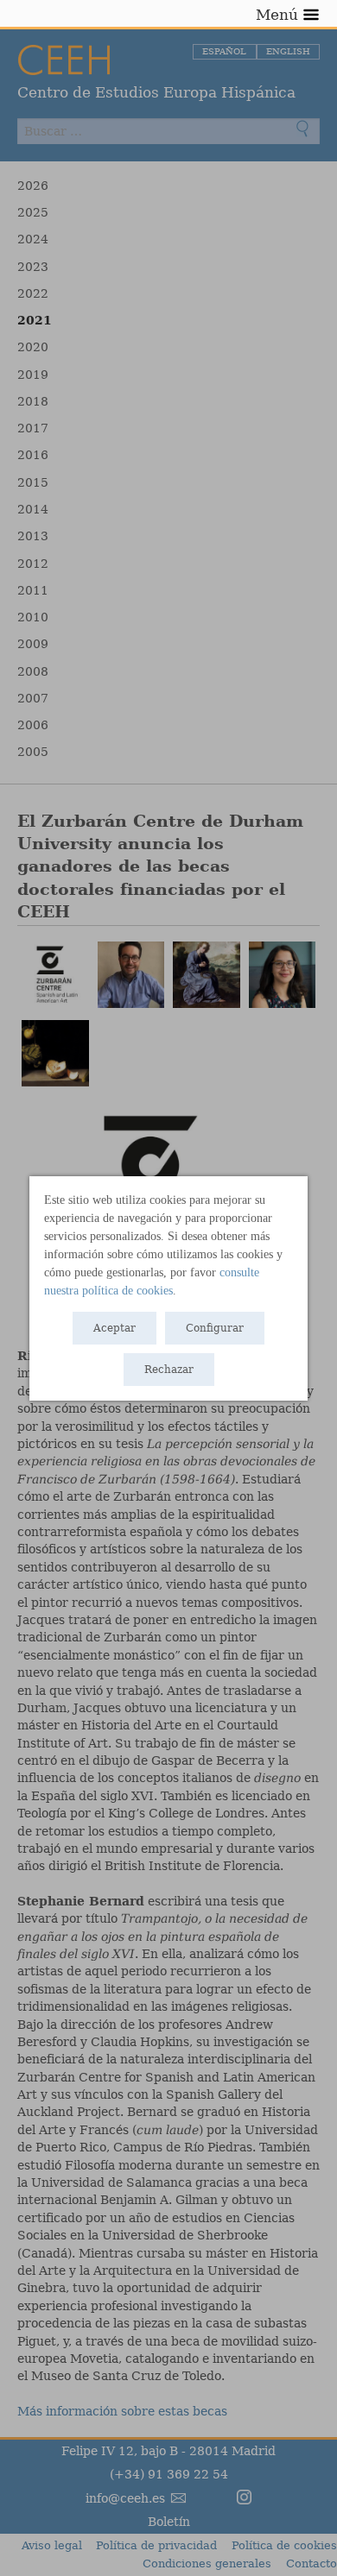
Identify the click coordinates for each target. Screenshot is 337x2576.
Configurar (215, 1328)
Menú (277, 15)
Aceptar (114, 1328)
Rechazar (169, 1370)
